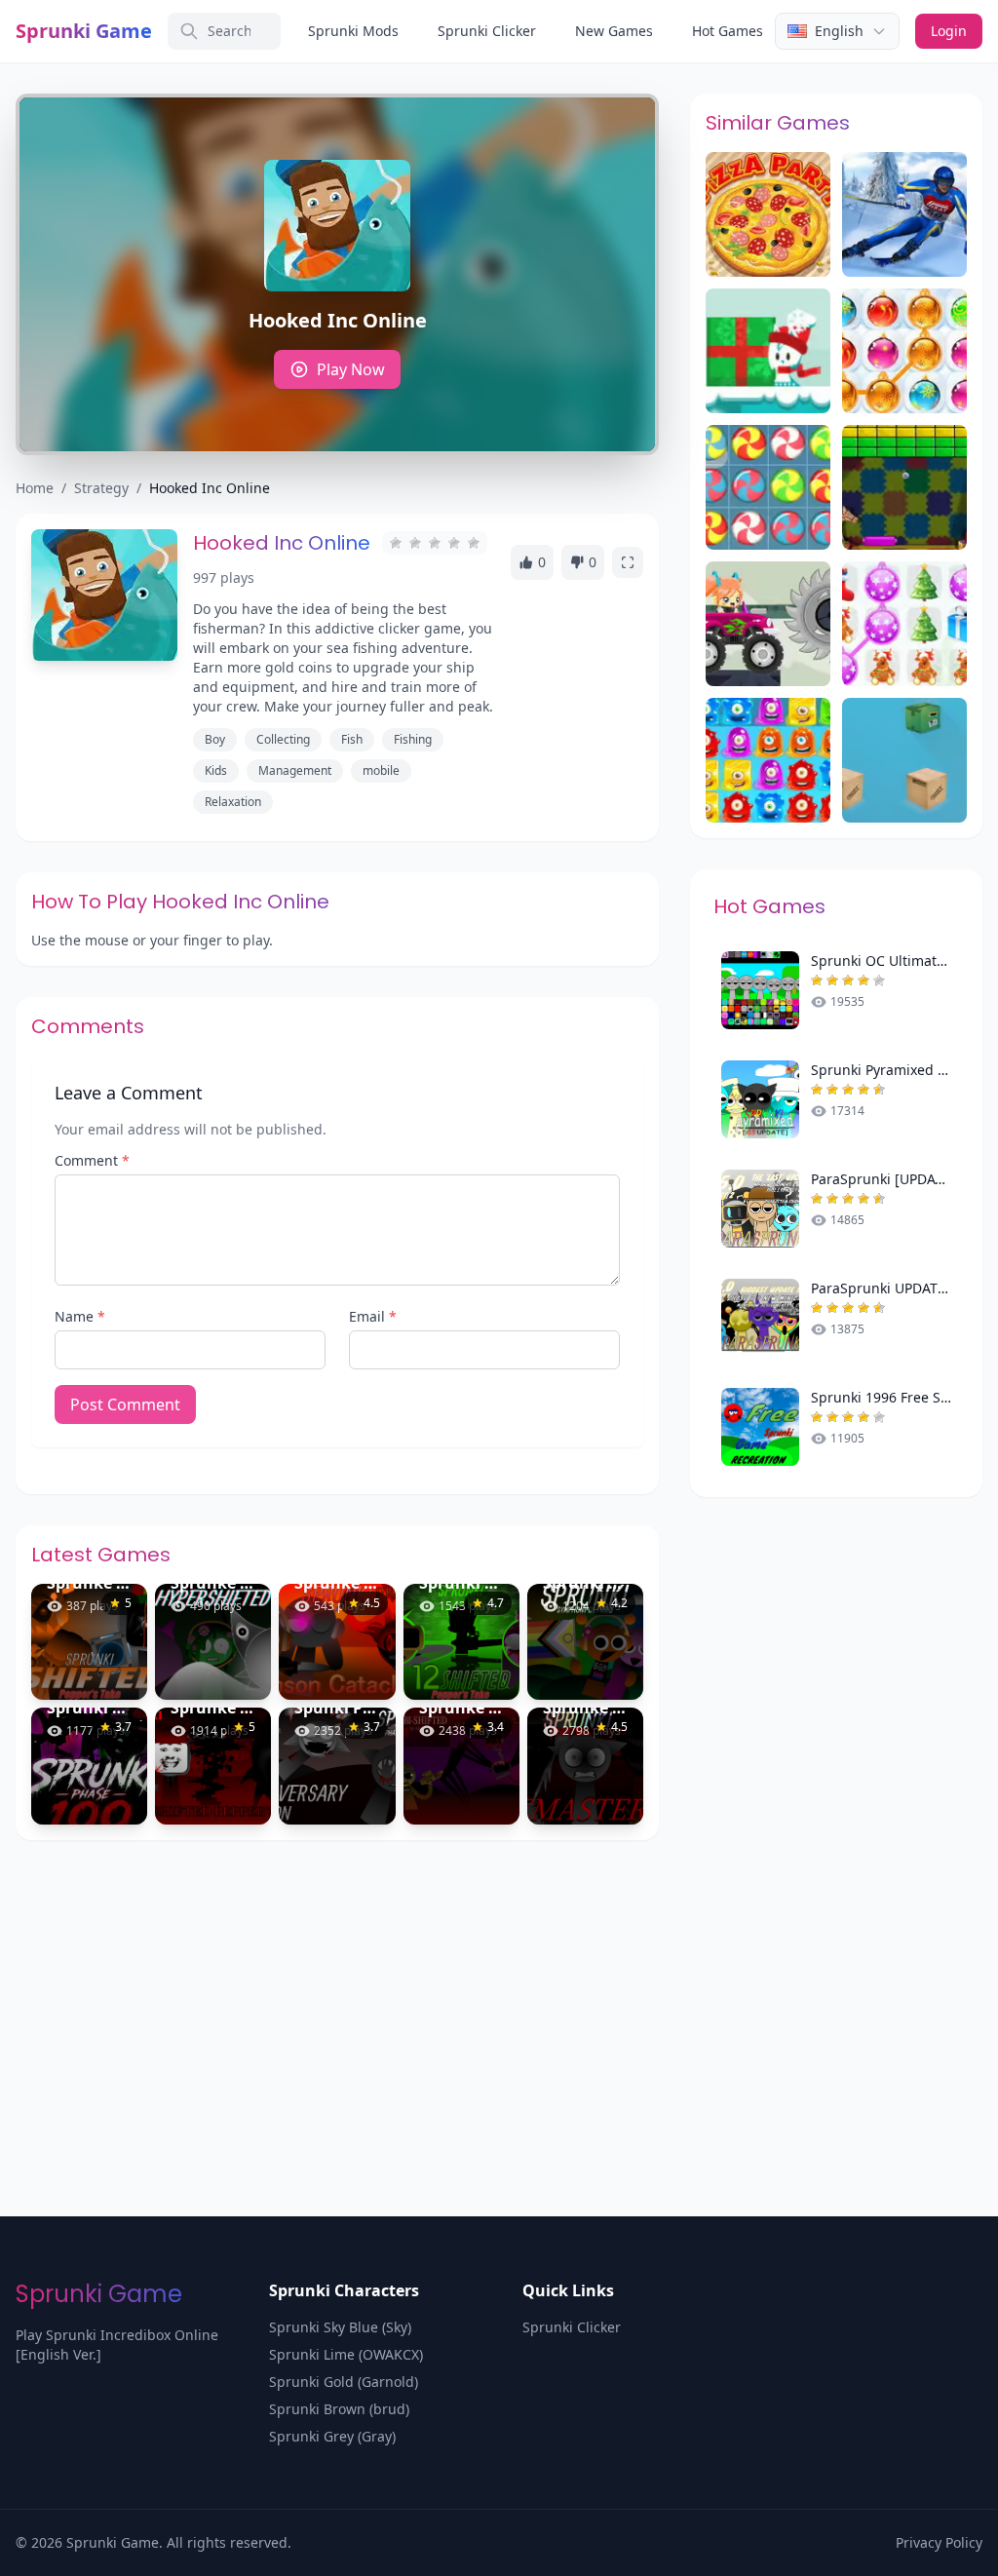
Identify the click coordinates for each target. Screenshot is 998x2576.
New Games (614, 31)
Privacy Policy (939, 2542)
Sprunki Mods (353, 31)
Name (80, 1316)
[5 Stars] (474, 543)
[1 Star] (396, 543)
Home (35, 488)
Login (949, 31)
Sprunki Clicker (487, 31)
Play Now (351, 369)
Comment (92, 1160)
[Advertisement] (499, 1986)
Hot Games (728, 31)
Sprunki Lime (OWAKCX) (346, 2354)
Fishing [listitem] (413, 739)
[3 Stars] (435, 543)
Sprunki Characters (344, 2290)
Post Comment (125, 1404)
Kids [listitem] (216, 770)
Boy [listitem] (215, 739)
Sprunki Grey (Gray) (332, 2436)
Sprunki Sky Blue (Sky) (340, 2327)
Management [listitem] (295, 770)
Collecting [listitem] (283, 739)
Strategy (101, 488)
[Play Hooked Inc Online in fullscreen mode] (628, 562)
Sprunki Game (84, 31)
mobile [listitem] (381, 770)
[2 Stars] (415, 543)
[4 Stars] (454, 543)
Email (373, 1316)
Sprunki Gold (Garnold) (344, 2382)
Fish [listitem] (352, 739)
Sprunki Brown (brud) (339, 2409)
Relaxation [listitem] (233, 802)
